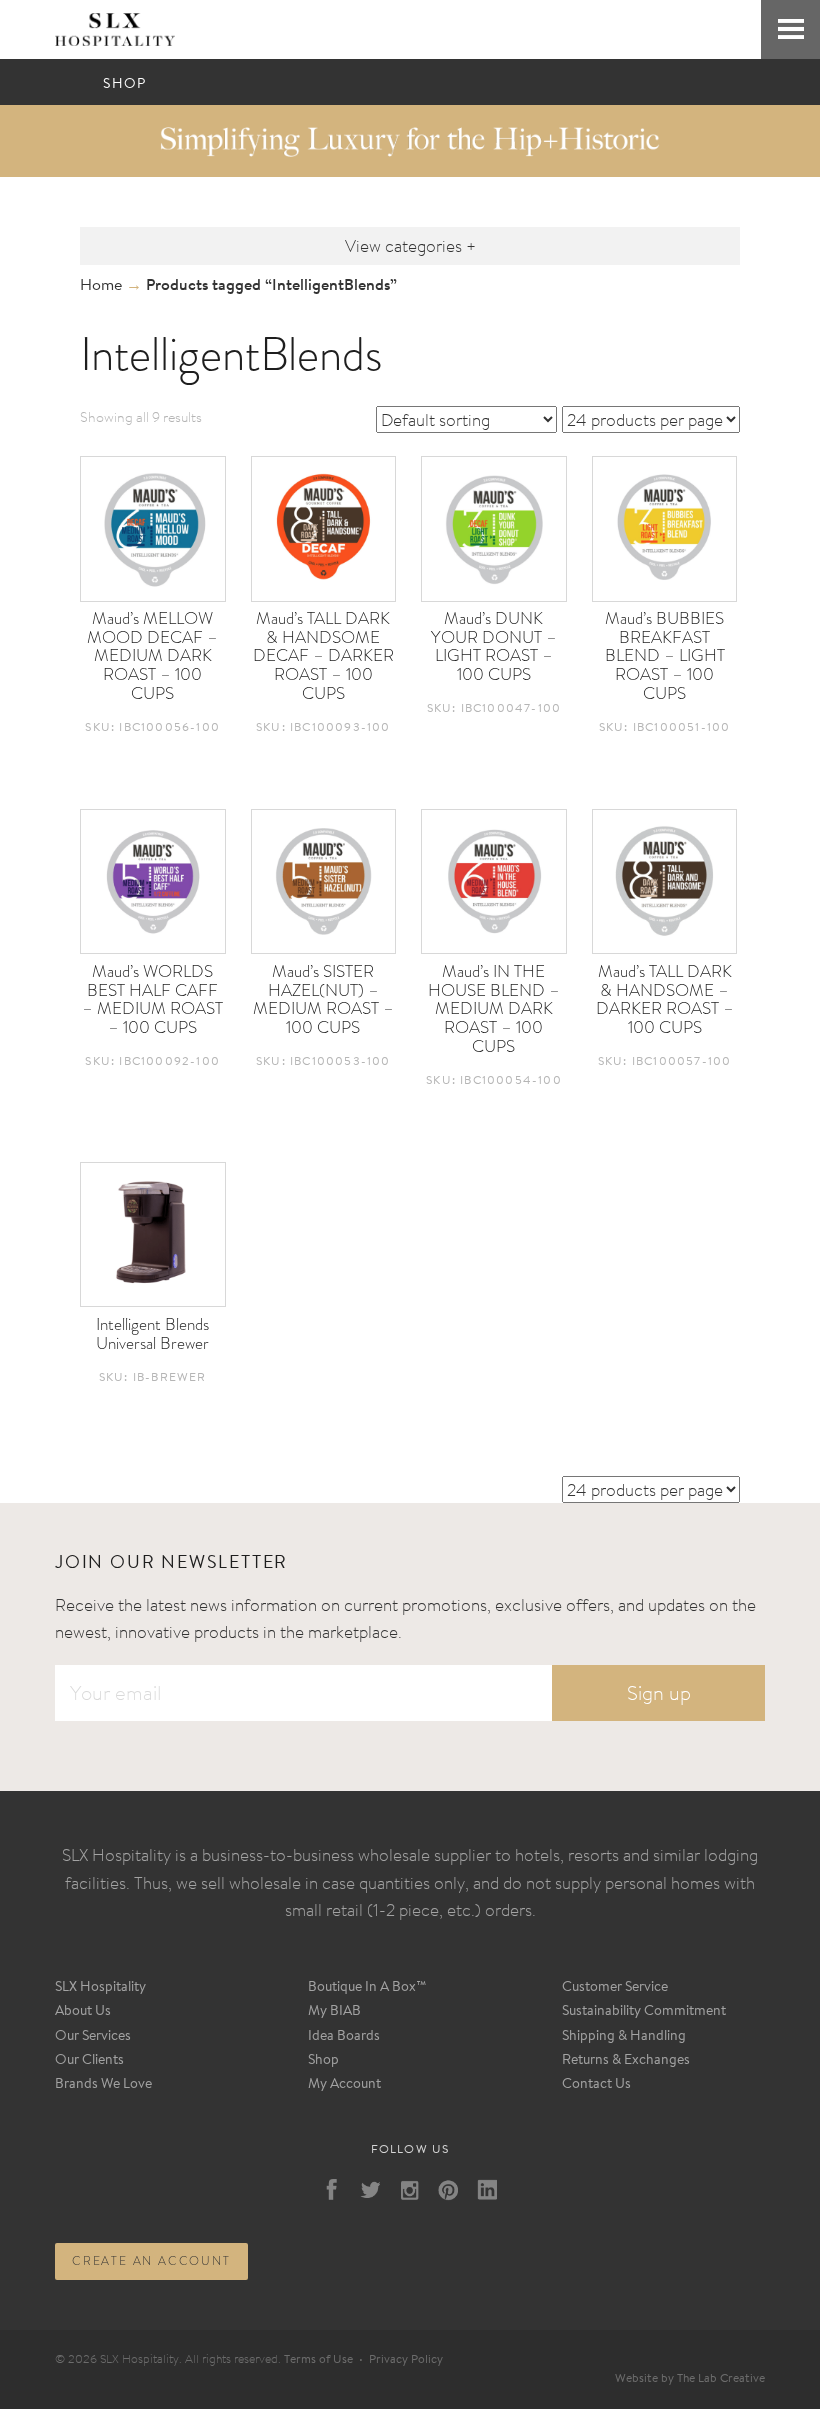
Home (101, 286)
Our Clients (89, 2061)
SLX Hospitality (100, 1988)
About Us (83, 2012)
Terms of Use (318, 2360)
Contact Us (596, 2085)
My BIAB (334, 2012)
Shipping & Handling (624, 2037)
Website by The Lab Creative (690, 2379)
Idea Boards (344, 2037)
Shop (323, 2061)
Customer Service (615, 1988)
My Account (344, 2085)
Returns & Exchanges (626, 2061)
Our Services (93, 2037)
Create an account (151, 2261)
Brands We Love (103, 2085)
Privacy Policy (406, 2360)
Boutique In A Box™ (367, 1988)
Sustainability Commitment (644, 2012)
